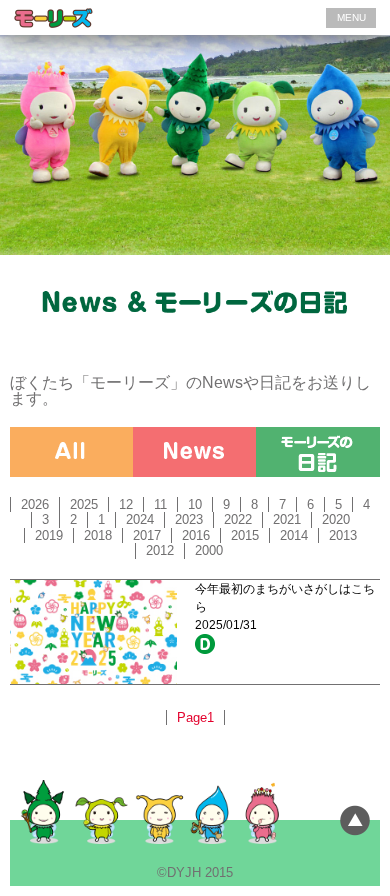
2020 (336, 519)
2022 (238, 519)
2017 (147, 535)
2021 (287, 519)
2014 (294, 535)
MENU (351, 17)
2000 (209, 550)
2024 (140, 519)
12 (126, 504)
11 (160, 504)
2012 (160, 550)
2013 (343, 535)
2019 (49, 535)
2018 (98, 535)
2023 (189, 519)
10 (195, 504)
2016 (196, 535)
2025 (84, 504)
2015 (245, 535)
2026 (35, 504)
